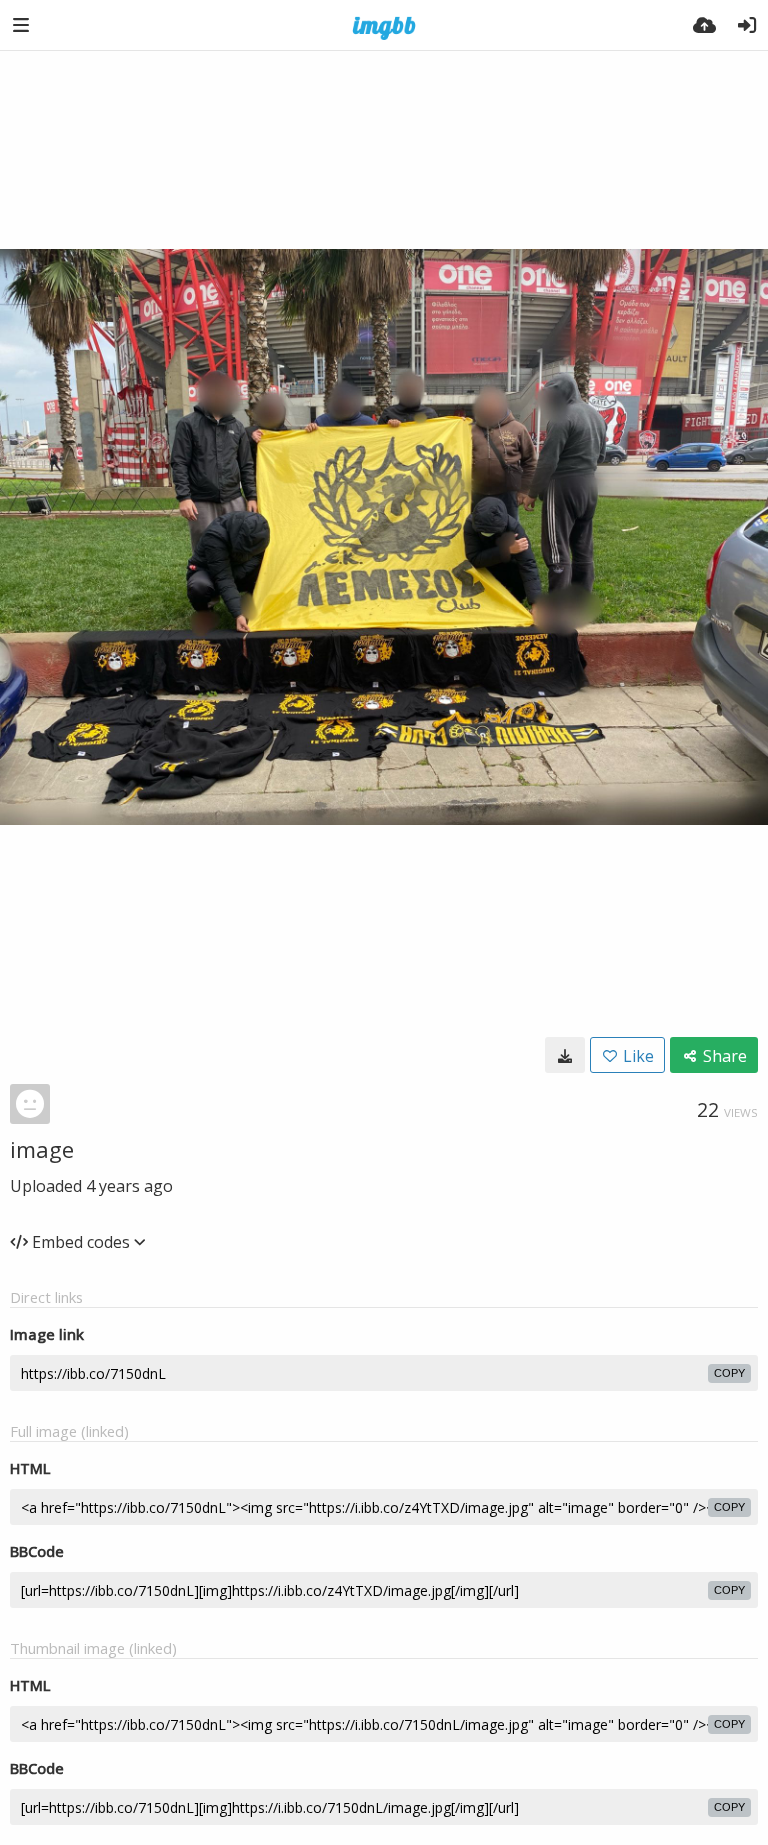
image (42, 1149)
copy (729, 1373)
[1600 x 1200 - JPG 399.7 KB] (565, 1055)
